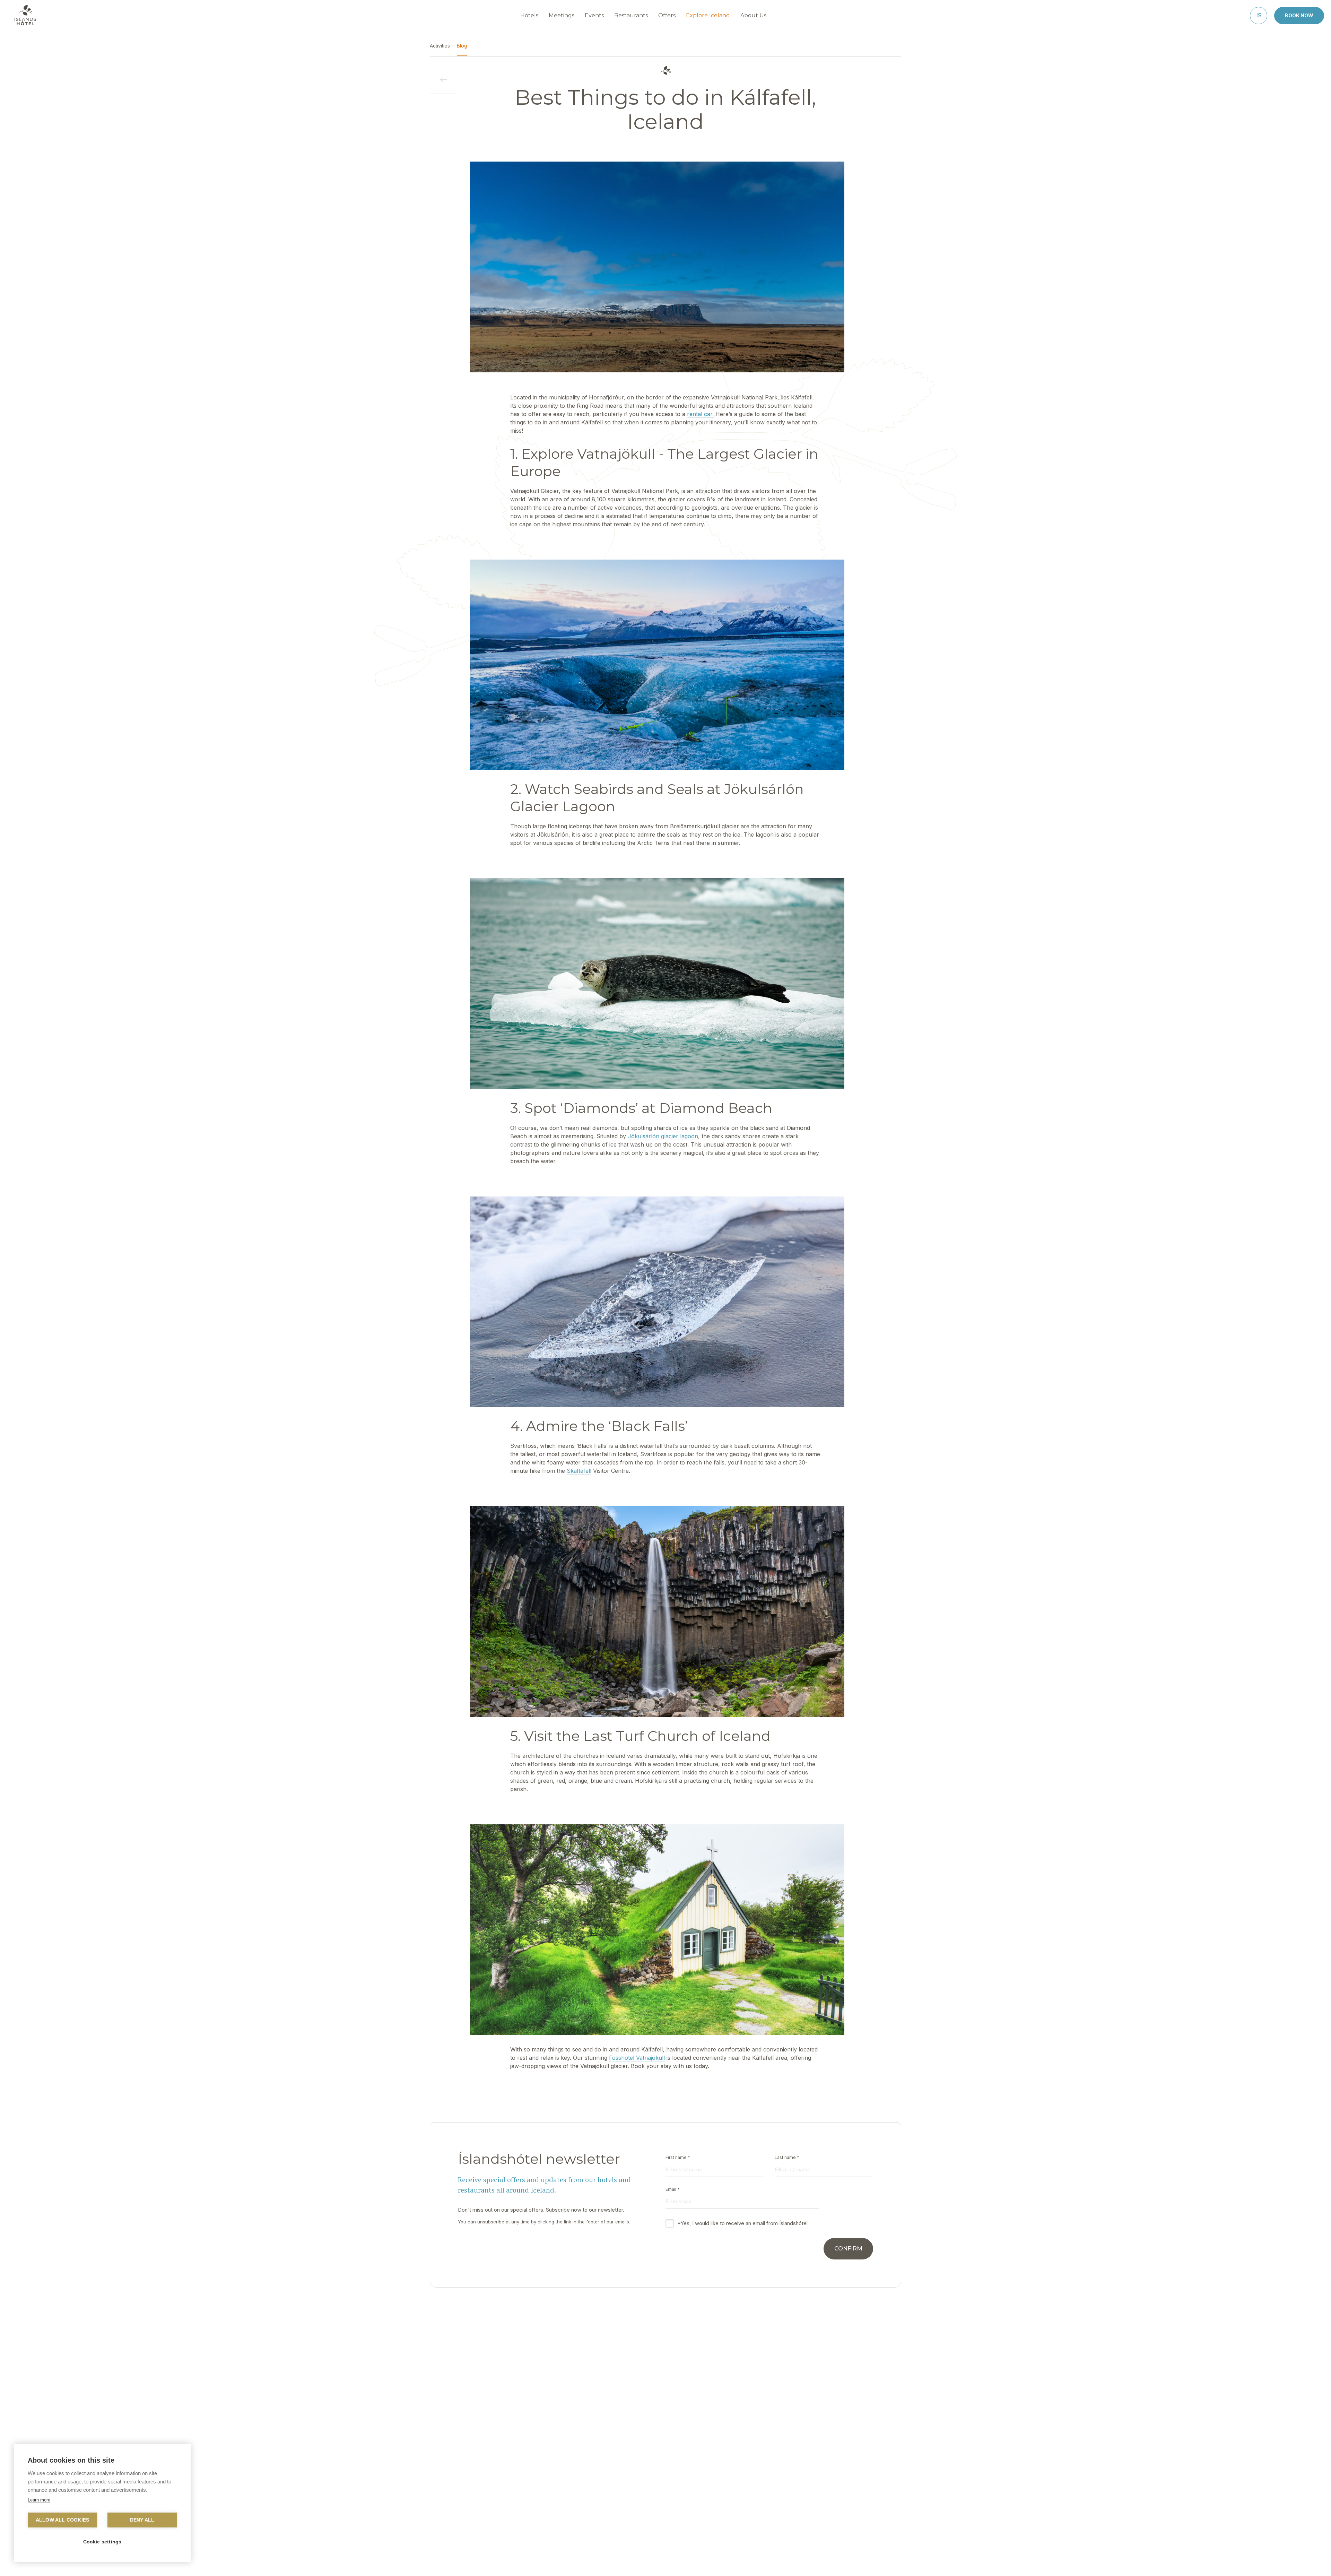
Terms (793, 2486)
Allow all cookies (62, 2520)
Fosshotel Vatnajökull (637, 2058)
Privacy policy (802, 2476)
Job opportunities (572, 2507)
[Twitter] (665, 2560)
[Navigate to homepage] (25, 15)
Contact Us (564, 2476)
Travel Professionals (730, 2476)
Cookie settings (102, 2542)
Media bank (720, 2497)
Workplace (640, 2476)
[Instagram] (684, 2560)
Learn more (39, 2500)
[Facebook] (647, 2560)
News (634, 2486)
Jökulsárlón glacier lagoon (663, 1136)
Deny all (142, 2520)
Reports (561, 2497)
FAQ (556, 2486)
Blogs (713, 2486)
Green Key (640, 2497)
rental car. (700, 414)
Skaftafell (579, 1471)
